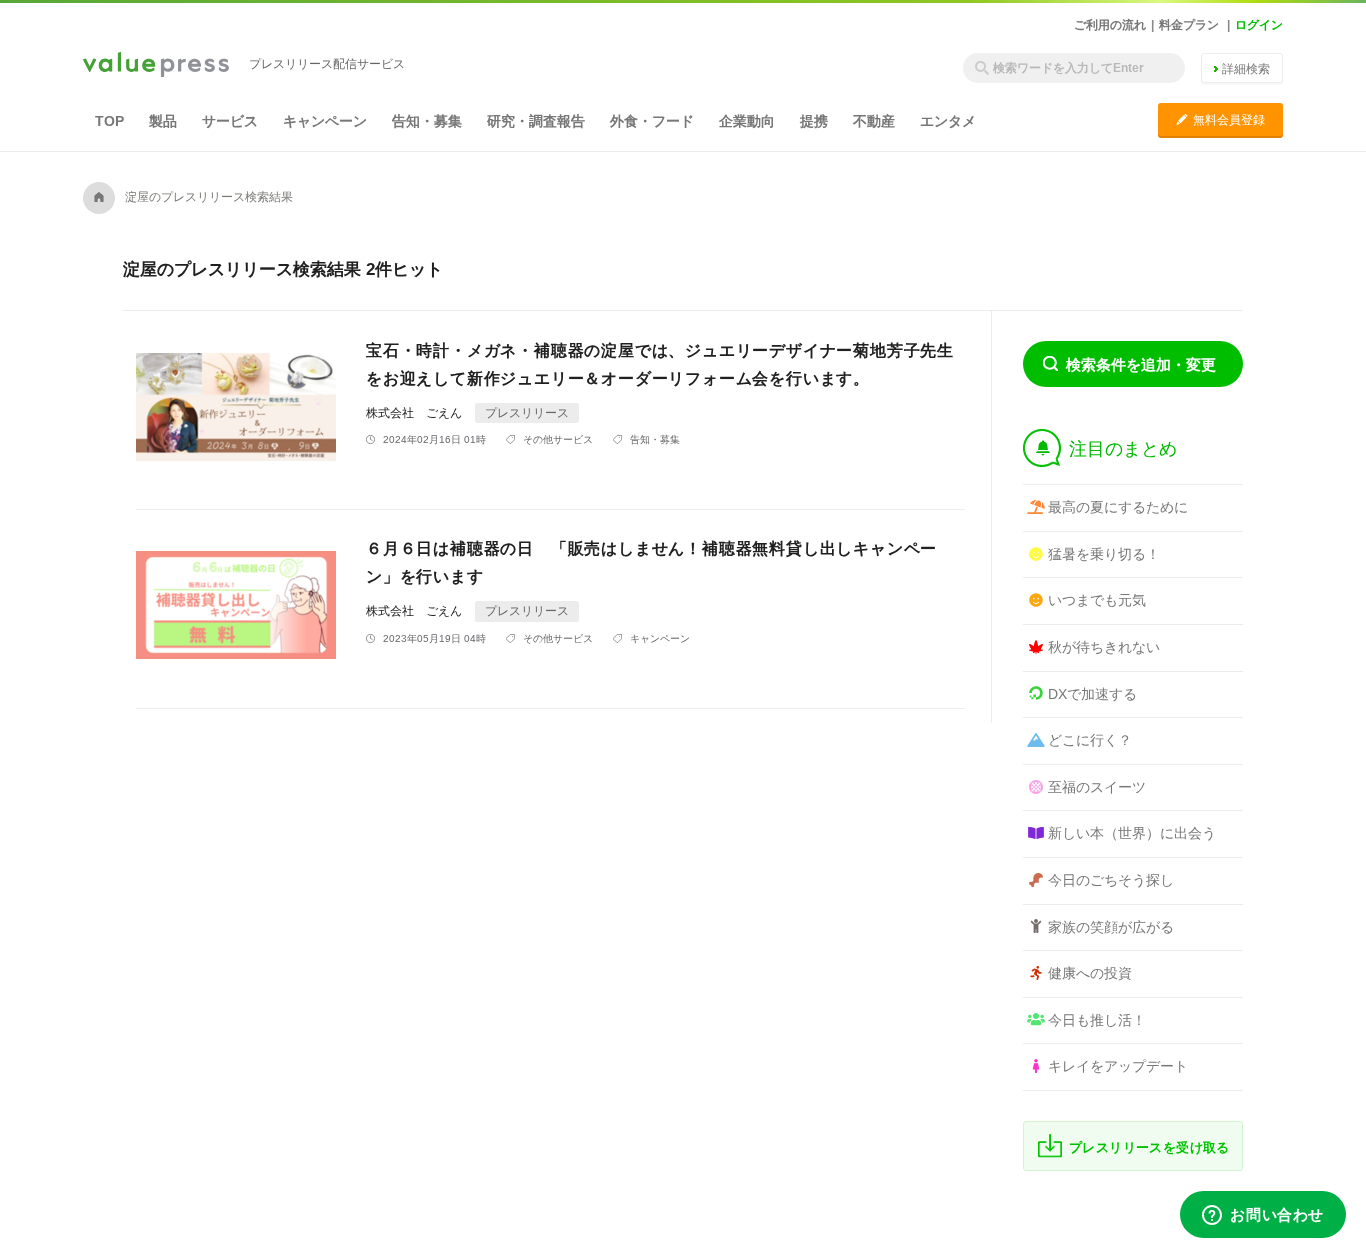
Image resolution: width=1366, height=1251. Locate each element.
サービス (230, 121)
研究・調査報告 (536, 121)
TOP (109, 121)
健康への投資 (1090, 973)
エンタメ (948, 121)
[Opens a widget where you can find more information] (1263, 1216)
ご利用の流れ (1110, 25)
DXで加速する (1092, 694)
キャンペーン (325, 121)
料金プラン (1189, 25)
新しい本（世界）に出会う (1132, 833)
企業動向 (747, 121)
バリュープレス (156, 66)
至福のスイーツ (1097, 787)
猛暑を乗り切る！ (1104, 554)
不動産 (874, 121)
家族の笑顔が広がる (1111, 927)
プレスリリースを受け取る (1149, 1147)
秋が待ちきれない (1104, 647)
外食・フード (652, 121)
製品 (163, 121)
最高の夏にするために (1118, 507)
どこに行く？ (1090, 740)
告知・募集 (427, 121)
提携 (814, 121)
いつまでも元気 (1097, 600)
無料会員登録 (1220, 119)
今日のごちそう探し (1111, 880)
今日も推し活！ (1097, 1020)
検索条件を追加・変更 (1141, 364)
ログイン (1259, 25)
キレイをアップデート (1118, 1066)
